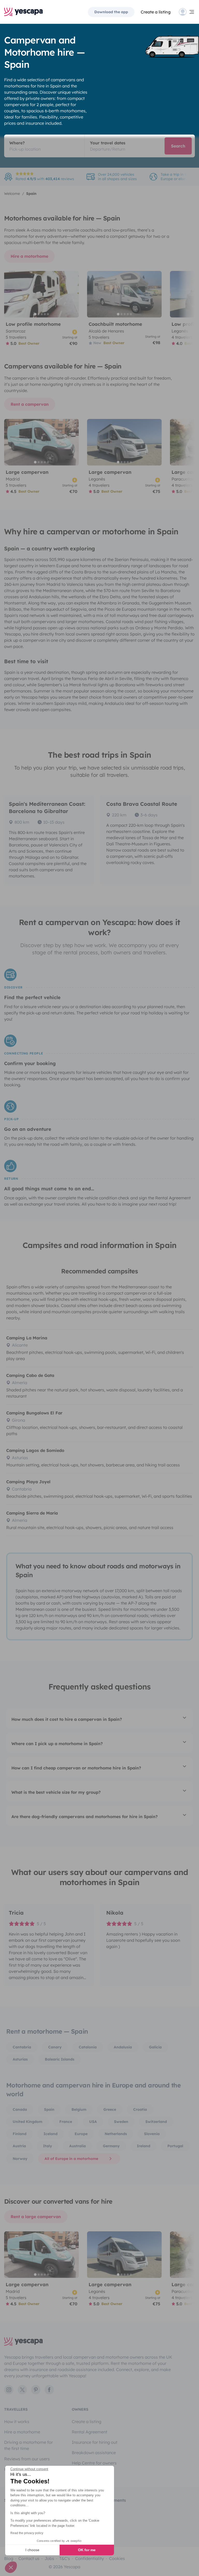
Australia (77, 2146)
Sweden (121, 2122)
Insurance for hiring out (95, 2442)
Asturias (20, 2059)
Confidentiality (90, 2558)
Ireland (144, 2146)
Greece (110, 2109)
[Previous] (10, 294)
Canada (20, 2109)
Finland (20, 2134)
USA (93, 2122)
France (66, 2122)
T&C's (65, 2558)
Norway (20, 2159)
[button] (11, 2567)
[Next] (73, 294)
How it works (17, 2422)
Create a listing (87, 2422)
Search (178, 146)
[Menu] (187, 12)
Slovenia (152, 2134)
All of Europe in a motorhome (71, 2159)
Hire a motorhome (29, 256)
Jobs (49, 2558)
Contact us (29, 2558)
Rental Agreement (90, 2432)
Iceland (51, 2134)
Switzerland (156, 2122)
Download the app (111, 12)
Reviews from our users (27, 2459)
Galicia (155, 2047)
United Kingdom (27, 2122)
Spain (49, 2109)
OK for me (87, 2550)
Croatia (140, 2109)
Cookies (117, 2558)
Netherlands (116, 2134)
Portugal (175, 2146)
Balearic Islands (60, 2059)
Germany (111, 2146)
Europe (81, 2134)
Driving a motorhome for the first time (29, 2445)
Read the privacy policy (27, 2533)
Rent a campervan (30, 404)
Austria (19, 2146)
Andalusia (123, 2047)
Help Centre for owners (94, 2463)
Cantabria (22, 2047)
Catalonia (88, 2047)
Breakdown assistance (94, 2453)
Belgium (79, 2109)
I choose (32, 2550)
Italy (48, 2146)
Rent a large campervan (36, 2217)
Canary (55, 2047)
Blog (9, 2558)
